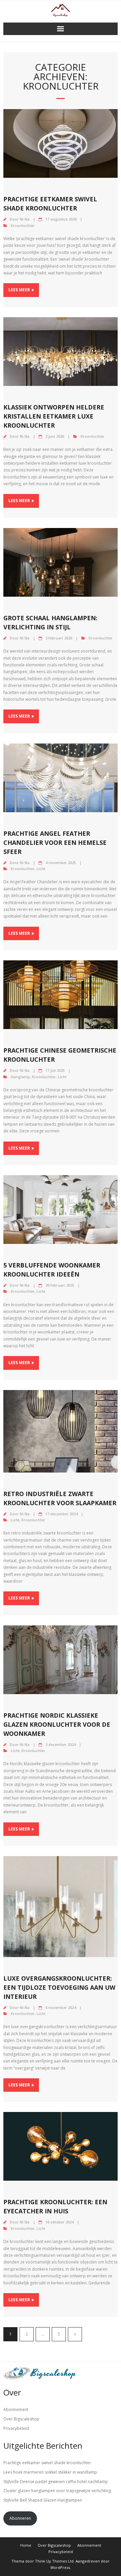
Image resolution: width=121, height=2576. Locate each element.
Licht (41, 869)
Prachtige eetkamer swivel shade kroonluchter (47, 2463)
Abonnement (16, 2409)
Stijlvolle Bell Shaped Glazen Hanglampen (43, 2500)
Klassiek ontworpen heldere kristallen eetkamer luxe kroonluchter (54, 416)
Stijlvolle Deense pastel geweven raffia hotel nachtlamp (56, 2482)
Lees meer (19, 290)
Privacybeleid (16, 2428)
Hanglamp (20, 1077)
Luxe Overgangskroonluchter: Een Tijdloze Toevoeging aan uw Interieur (59, 1987)
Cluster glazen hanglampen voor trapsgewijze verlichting (57, 2491)
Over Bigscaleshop (21, 2419)
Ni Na (25, 219)
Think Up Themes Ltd (54, 2561)
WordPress (60, 2567)
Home (26, 2545)
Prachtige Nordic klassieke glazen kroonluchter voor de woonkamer (57, 1724)
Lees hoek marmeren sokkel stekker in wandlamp (50, 2472)
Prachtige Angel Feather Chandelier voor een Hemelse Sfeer (55, 843)
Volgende (75, 2334)
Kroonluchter (23, 225)
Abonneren (20, 2518)
